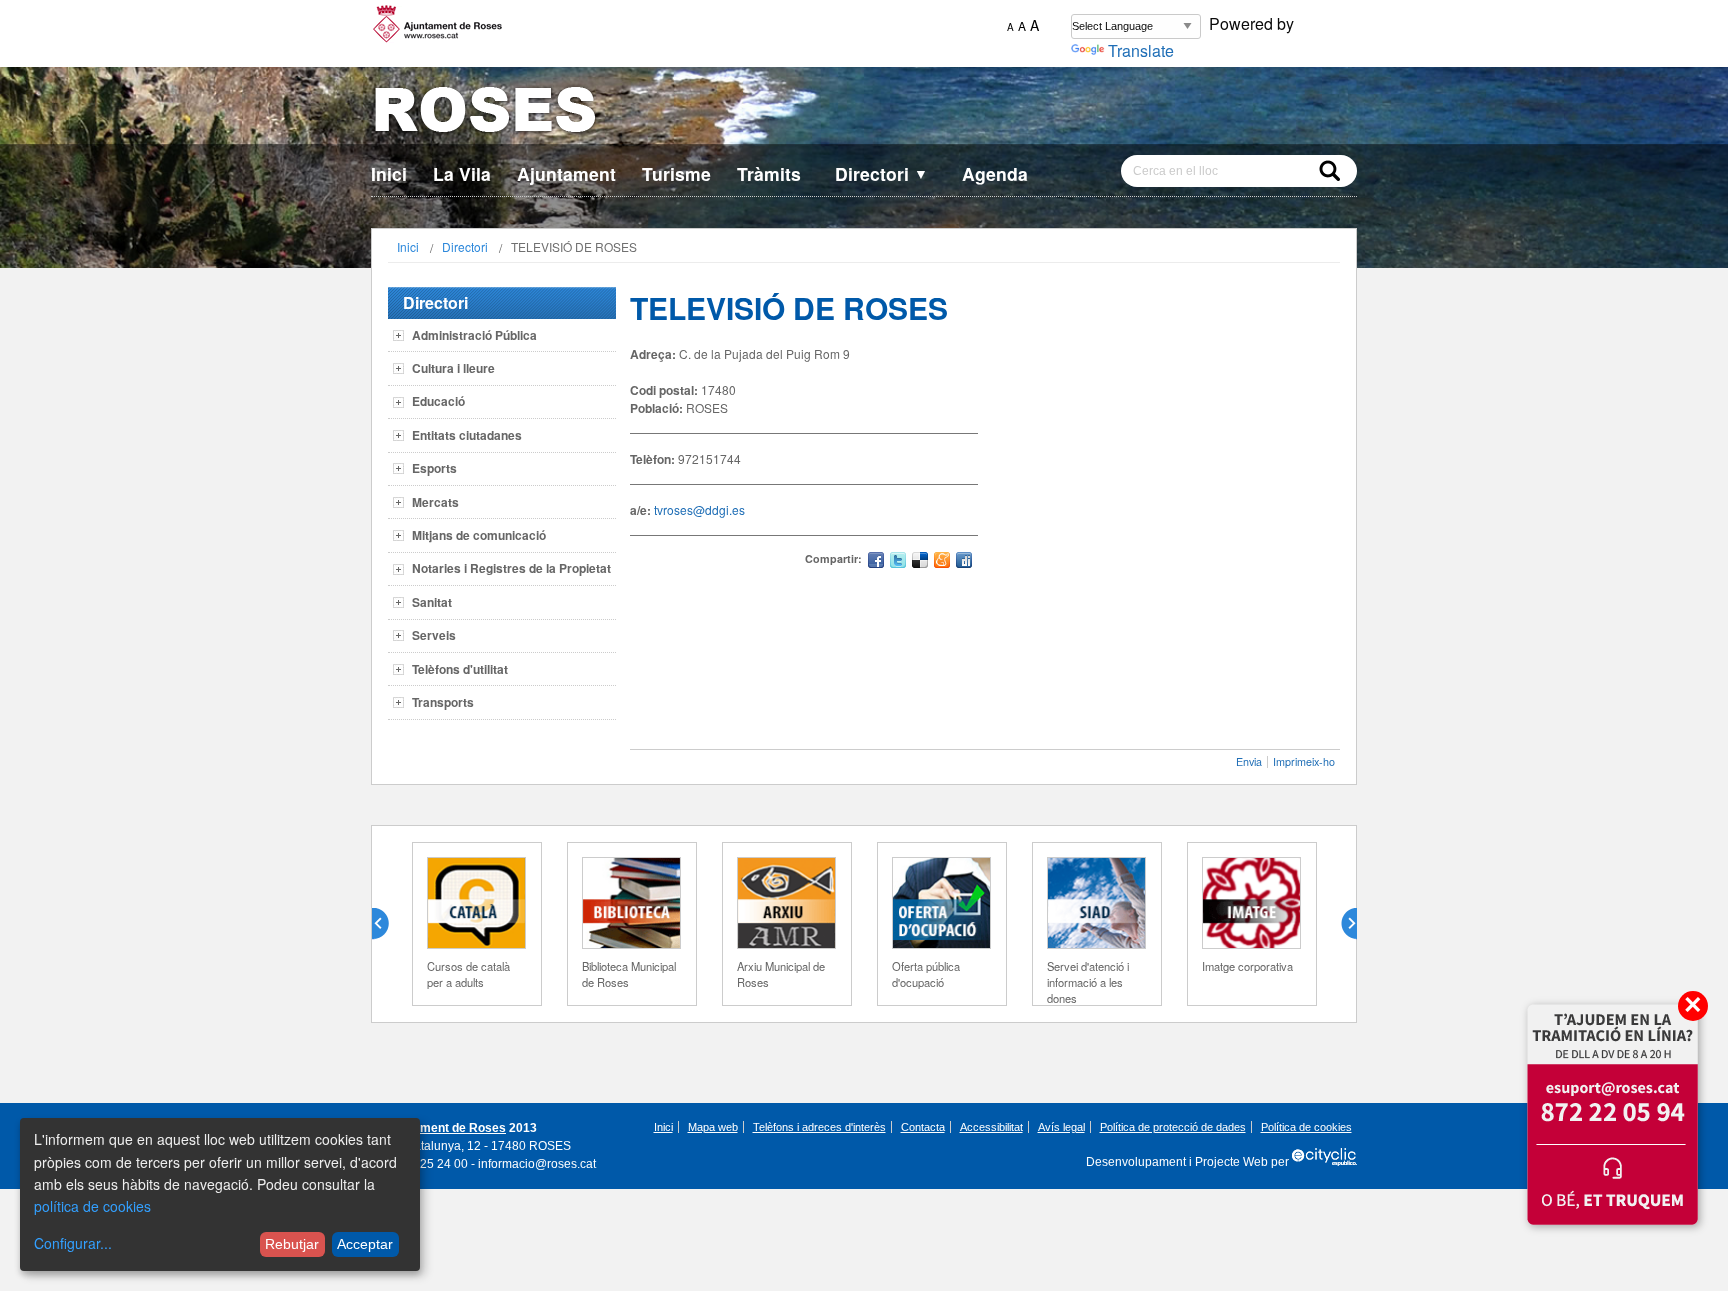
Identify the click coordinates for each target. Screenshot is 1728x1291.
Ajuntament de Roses (444, 1128)
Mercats (435, 502)
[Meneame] (942, 562)
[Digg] (964, 562)
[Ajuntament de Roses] (864, 113)
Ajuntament (566, 173)
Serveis (434, 635)
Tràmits (769, 173)
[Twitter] (898, 562)
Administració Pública (474, 335)
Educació (438, 401)
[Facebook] (876, 562)
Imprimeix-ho (1304, 761)
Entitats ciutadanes (467, 435)
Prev (388, 924)
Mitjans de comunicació (479, 535)
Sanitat (432, 602)
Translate (1141, 50)
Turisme (676, 173)
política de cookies (92, 1206)
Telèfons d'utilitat (460, 669)
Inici (389, 173)
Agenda (995, 173)
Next (1341, 924)
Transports (443, 702)
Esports (434, 468)
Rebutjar (292, 1244)
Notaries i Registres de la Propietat (511, 568)
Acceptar (365, 1244)
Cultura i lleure (453, 368)
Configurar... (73, 1243)
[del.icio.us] (920, 562)
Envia (1249, 761)
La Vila (462, 173)
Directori (881, 173)
